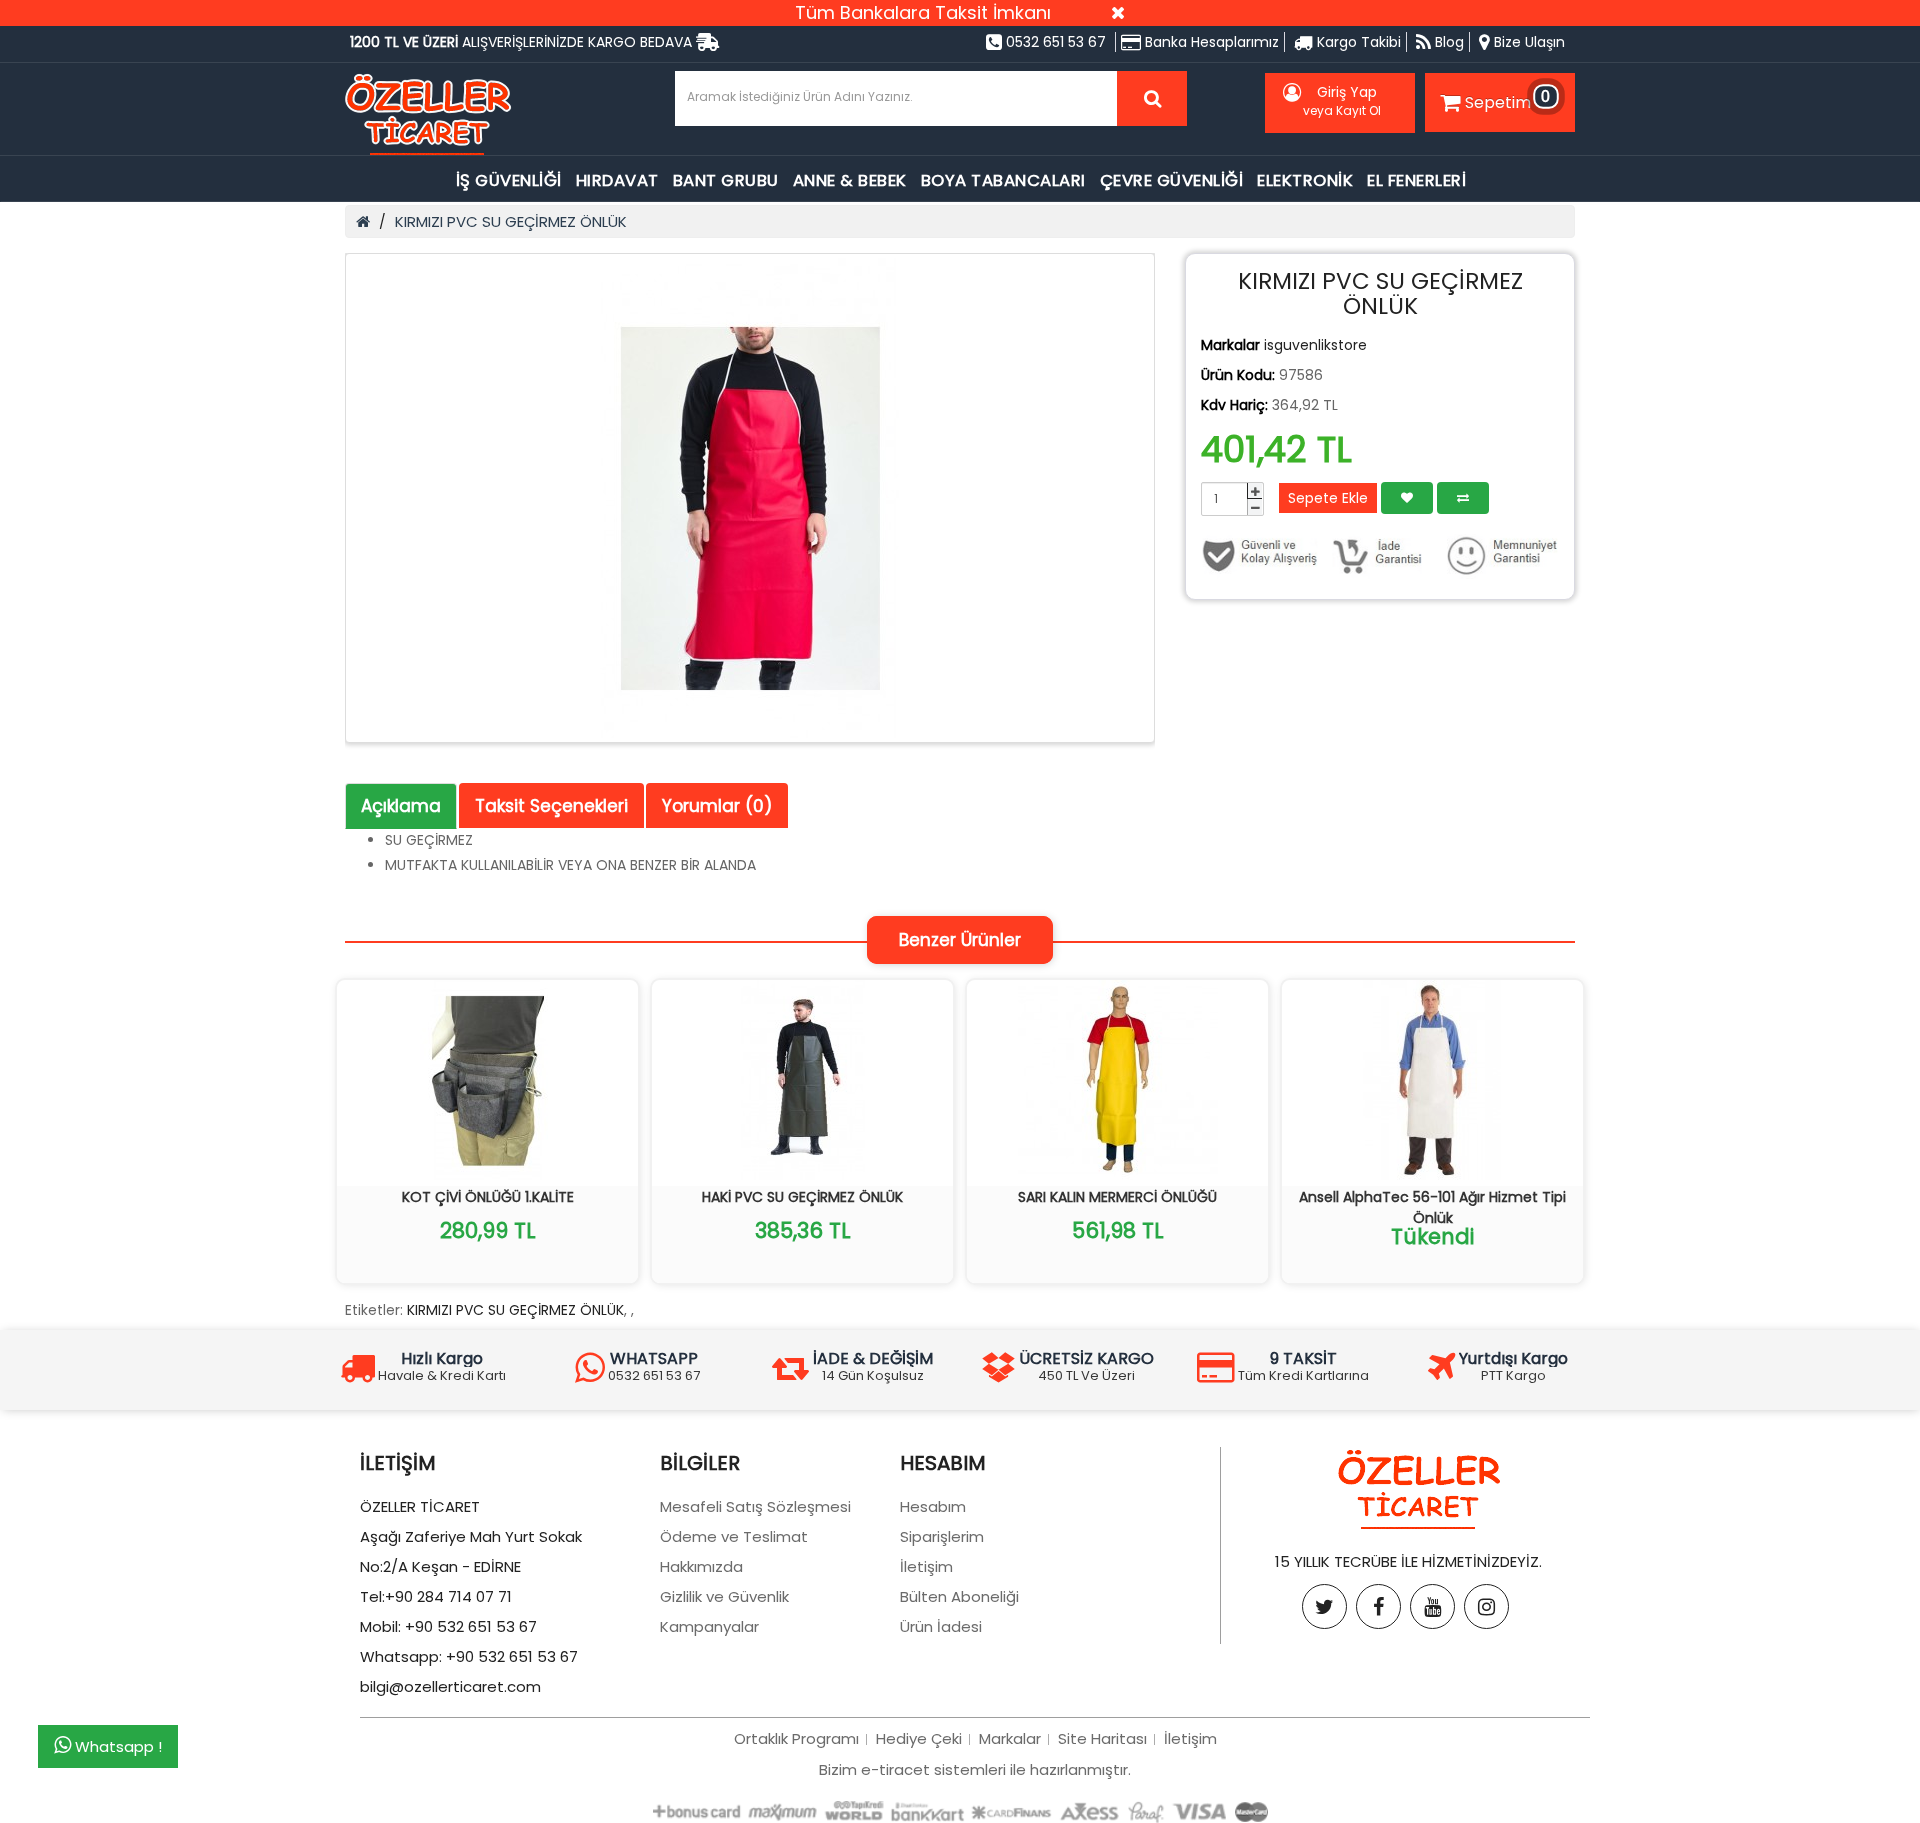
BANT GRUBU (726, 180)
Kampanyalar (709, 1626)
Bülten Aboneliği (959, 1596)
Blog (1447, 42)
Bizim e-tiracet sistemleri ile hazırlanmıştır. (975, 1769)
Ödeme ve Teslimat (734, 1536)
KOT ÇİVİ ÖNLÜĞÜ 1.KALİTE (488, 1197)
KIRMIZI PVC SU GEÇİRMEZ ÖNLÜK (511, 221)
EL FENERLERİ (1416, 180)
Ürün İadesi (941, 1626)
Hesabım (933, 1506)
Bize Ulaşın (1527, 42)
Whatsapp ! (116, 1747)
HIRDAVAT (617, 180)
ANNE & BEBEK (850, 180)
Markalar (1010, 1738)
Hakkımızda (701, 1566)
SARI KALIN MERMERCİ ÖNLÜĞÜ (1117, 1197)
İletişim (926, 1566)
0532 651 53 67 (1054, 42)
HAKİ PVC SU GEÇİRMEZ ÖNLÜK (802, 1197)
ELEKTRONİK (1305, 180)
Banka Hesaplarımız (1210, 42)
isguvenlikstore (1315, 345)
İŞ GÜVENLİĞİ (509, 180)
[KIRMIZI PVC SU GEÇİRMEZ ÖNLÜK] (750, 498)
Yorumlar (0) (717, 806)
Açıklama (401, 806)
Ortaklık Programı (796, 1738)
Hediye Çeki (919, 1738)
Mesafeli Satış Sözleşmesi (755, 1506)
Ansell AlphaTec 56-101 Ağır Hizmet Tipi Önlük (1432, 1207)
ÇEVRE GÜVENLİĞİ (1172, 180)
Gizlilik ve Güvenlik (724, 1596)
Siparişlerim (942, 1536)
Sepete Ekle (1328, 498)
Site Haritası (1102, 1738)
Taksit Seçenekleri (551, 806)
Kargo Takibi (1357, 42)
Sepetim (1508, 99)
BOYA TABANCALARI (1003, 180)
